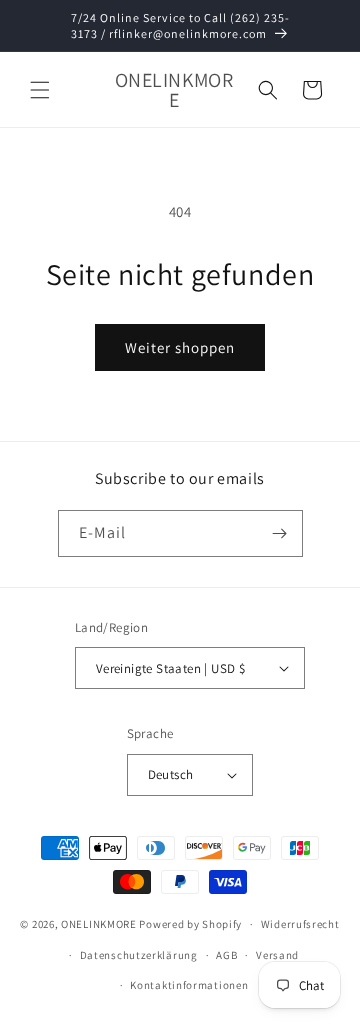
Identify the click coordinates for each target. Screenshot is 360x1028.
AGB (226, 955)
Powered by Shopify (190, 924)
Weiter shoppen (180, 347)
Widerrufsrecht (300, 924)
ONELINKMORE (99, 924)
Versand (277, 955)
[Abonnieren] (280, 533)
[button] (40, 90)
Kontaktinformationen (189, 985)
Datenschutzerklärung (139, 955)
